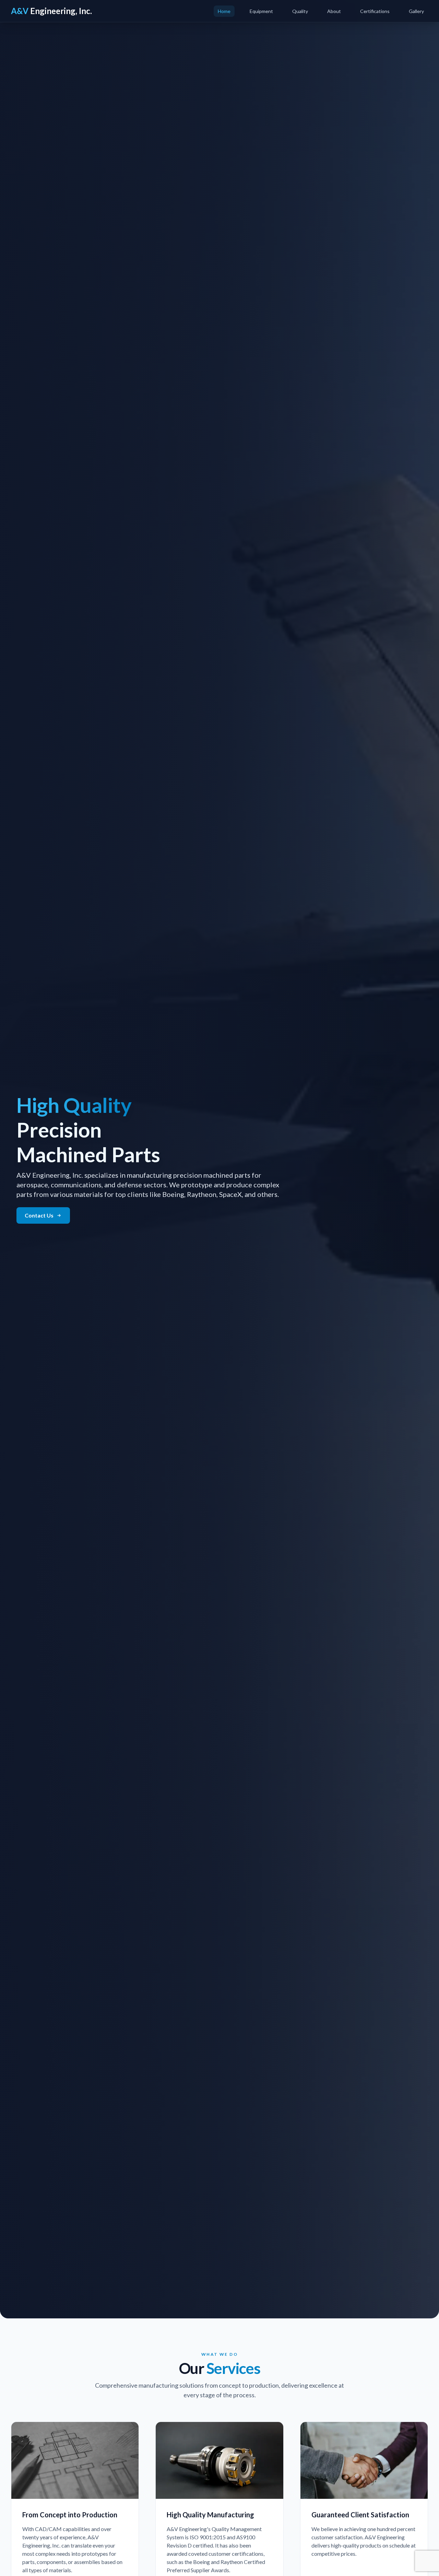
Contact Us (39, 1215)
